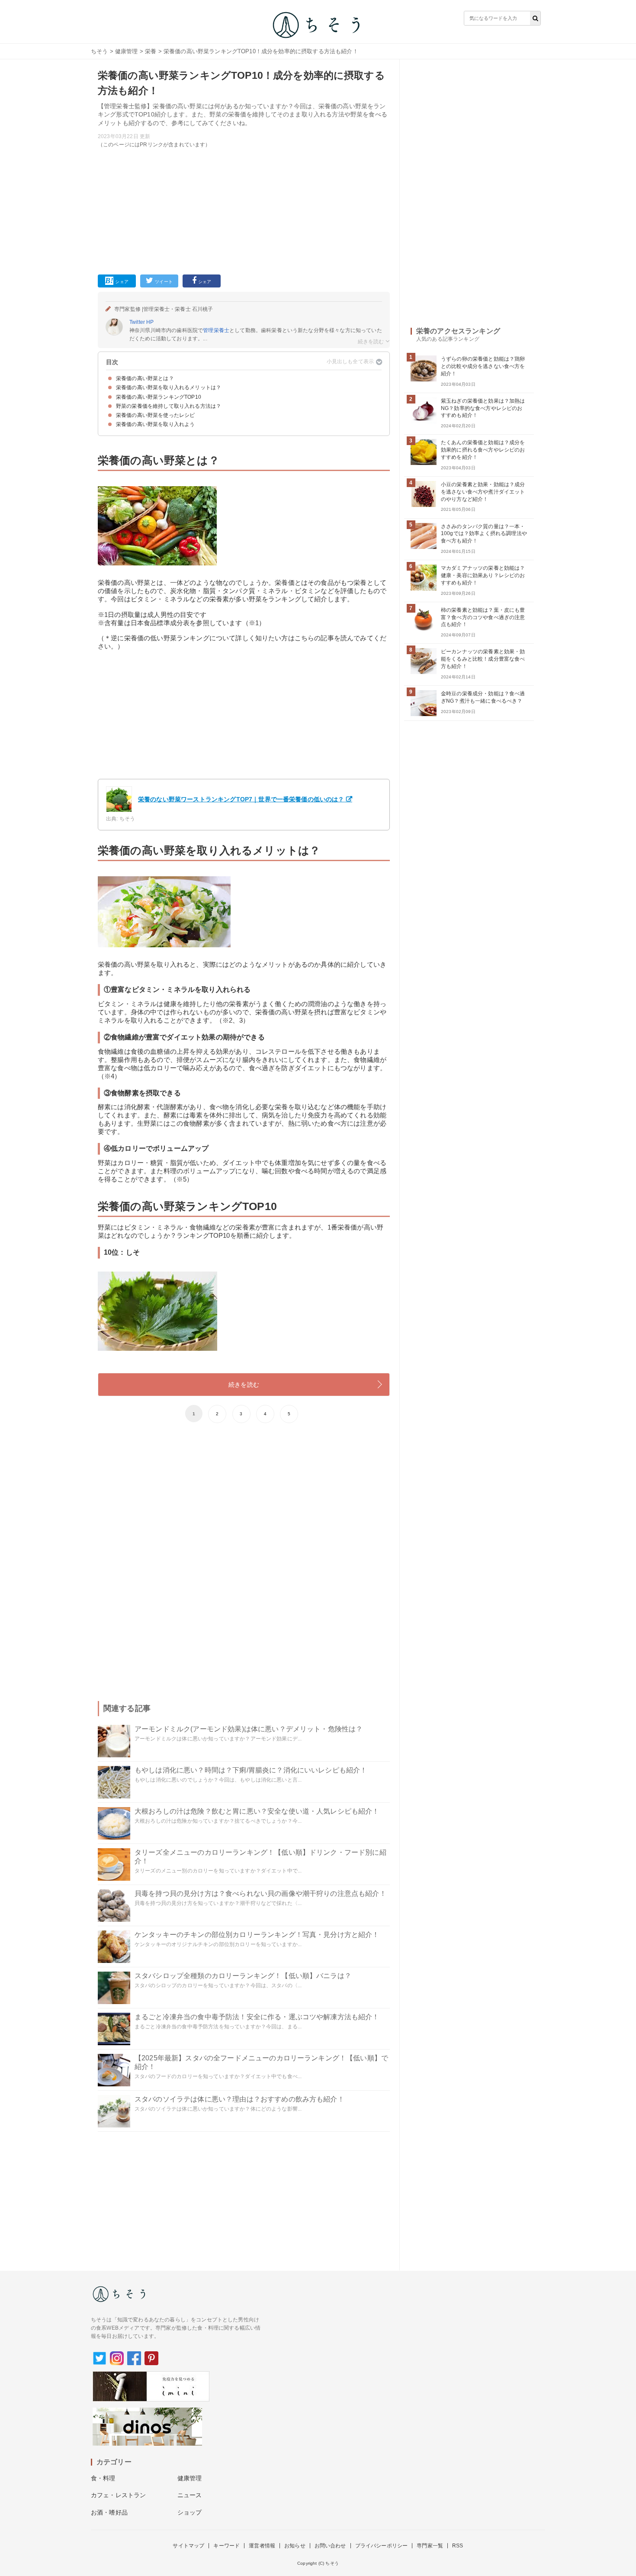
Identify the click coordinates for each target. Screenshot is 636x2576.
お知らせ (295, 2546)
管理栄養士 (216, 330)
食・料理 (103, 2478)
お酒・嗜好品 (109, 2512)
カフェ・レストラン (118, 2495)
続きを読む (244, 1385)
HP (150, 322)
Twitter (137, 322)
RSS (458, 2546)
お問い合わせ (330, 2546)
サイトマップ (188, 2546)
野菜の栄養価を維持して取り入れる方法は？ (169, 406)
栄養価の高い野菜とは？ (145, 378)
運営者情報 (262, 2546)
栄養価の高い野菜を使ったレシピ (155, 415)
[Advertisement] (244, 210)
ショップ (190, 2512)
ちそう (99, 51)
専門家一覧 (430, 2546)
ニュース (190, 2495)
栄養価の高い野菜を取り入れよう (155, 424)
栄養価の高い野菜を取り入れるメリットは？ (169, 387)
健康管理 (127, 51)
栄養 (151, 51)
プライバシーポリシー (382, 2546)
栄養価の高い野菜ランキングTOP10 (159, 397)
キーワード (226, 2546)
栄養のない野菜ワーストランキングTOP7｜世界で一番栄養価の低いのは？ (241, 799)
